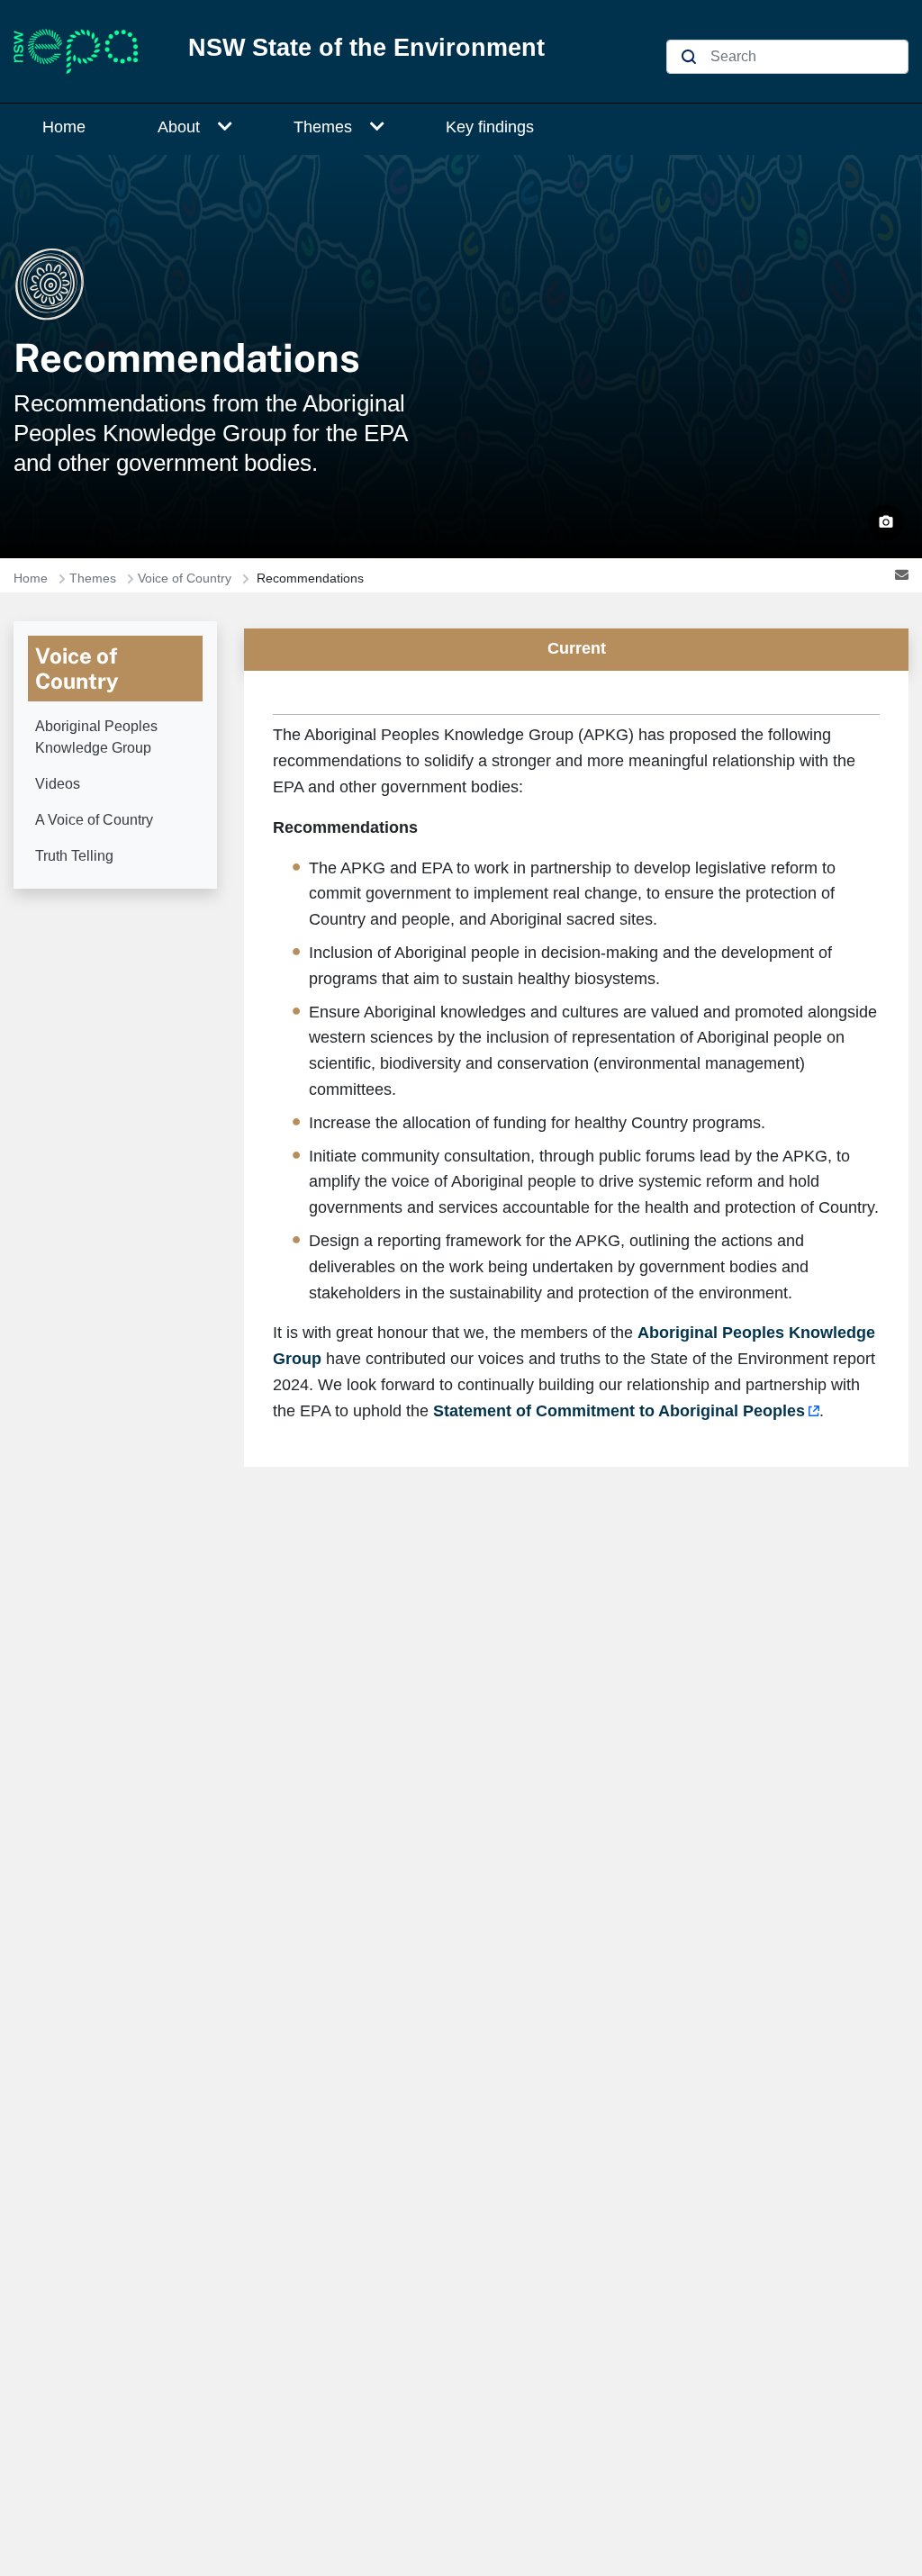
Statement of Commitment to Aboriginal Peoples (619, 1411)
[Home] (86, 51)
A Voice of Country (94, 820)
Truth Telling (74, 856)
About (179, 127)
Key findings (490, 127)
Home (64, 127)
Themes (323, 127)
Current (577, 648)
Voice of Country (185, 578)
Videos (58, 784)
